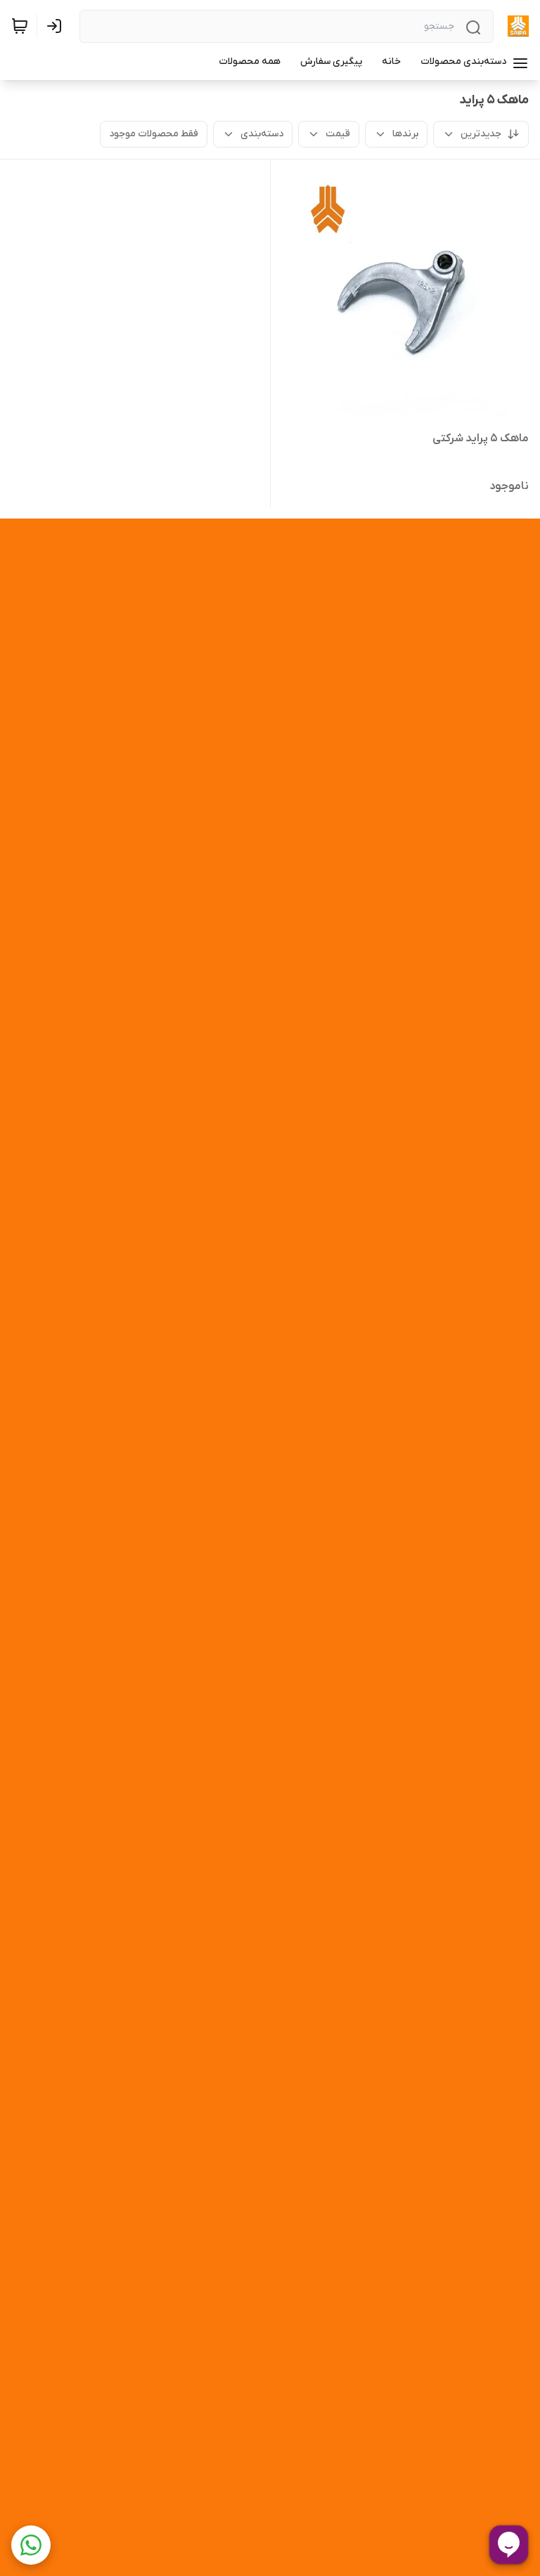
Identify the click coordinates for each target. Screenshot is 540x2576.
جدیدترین (481, 134)
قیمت (338, 134)
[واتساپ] (31, 2545)
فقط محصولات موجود (154, 134)
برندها (405, 134)
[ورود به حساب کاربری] (57, 26)
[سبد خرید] (20, 26)
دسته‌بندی (262, 134)
